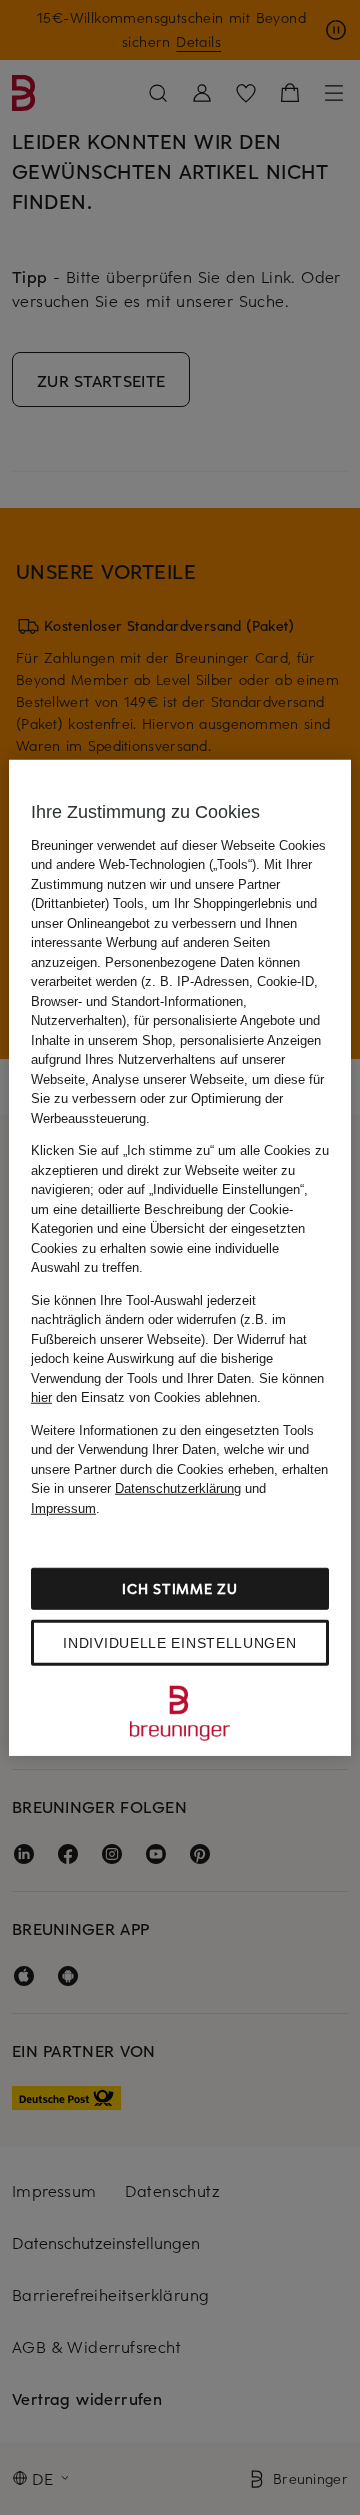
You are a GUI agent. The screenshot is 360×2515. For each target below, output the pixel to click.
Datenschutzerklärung (178, 1488)
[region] (180, 1257)
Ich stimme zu (179, 1588)
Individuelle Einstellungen (179, 1643)
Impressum (63, 1507)
